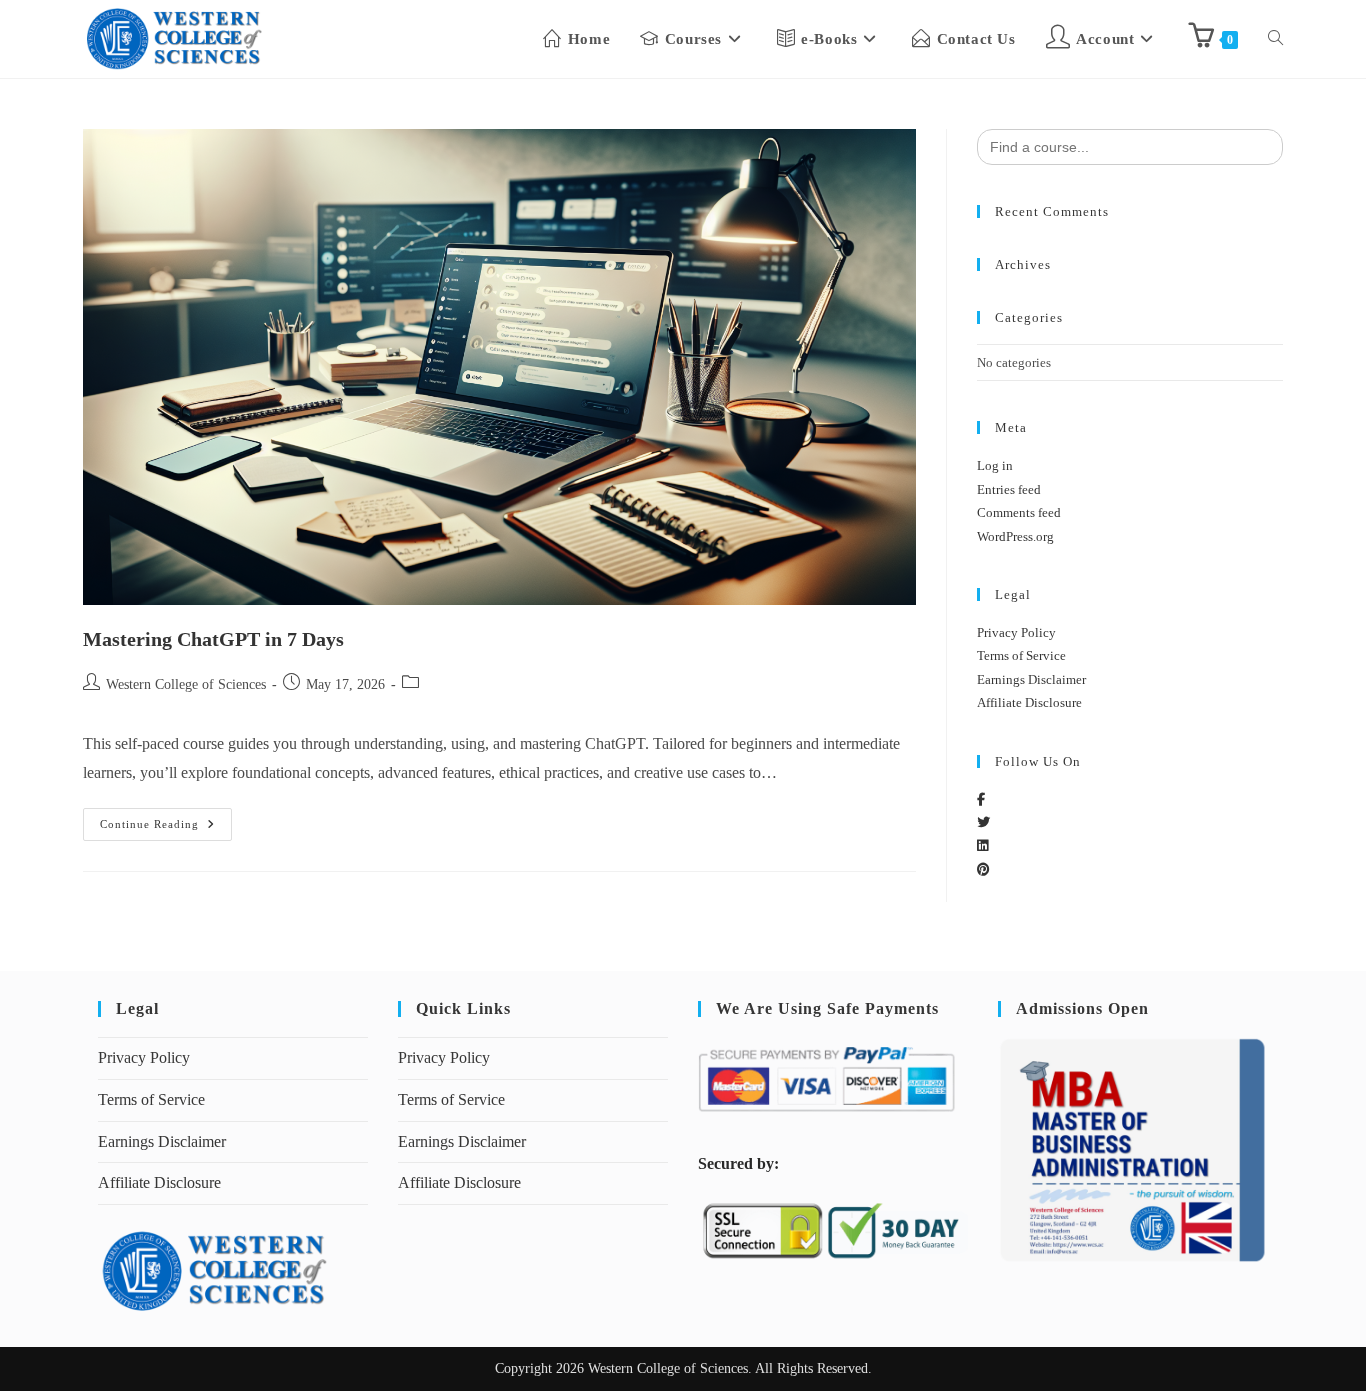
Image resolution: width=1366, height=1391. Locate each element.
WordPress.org (1015, 536)
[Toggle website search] (1275, 39)
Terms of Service (1021, 655)
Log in (995, 465)
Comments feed (1019, 512)
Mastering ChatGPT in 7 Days (213, 639)
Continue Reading (166, 819)
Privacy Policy (1016, 632)
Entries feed (1009, 489)
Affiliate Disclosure (1029, 702)
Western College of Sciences (186, 684)
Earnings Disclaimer (1031, 679)
